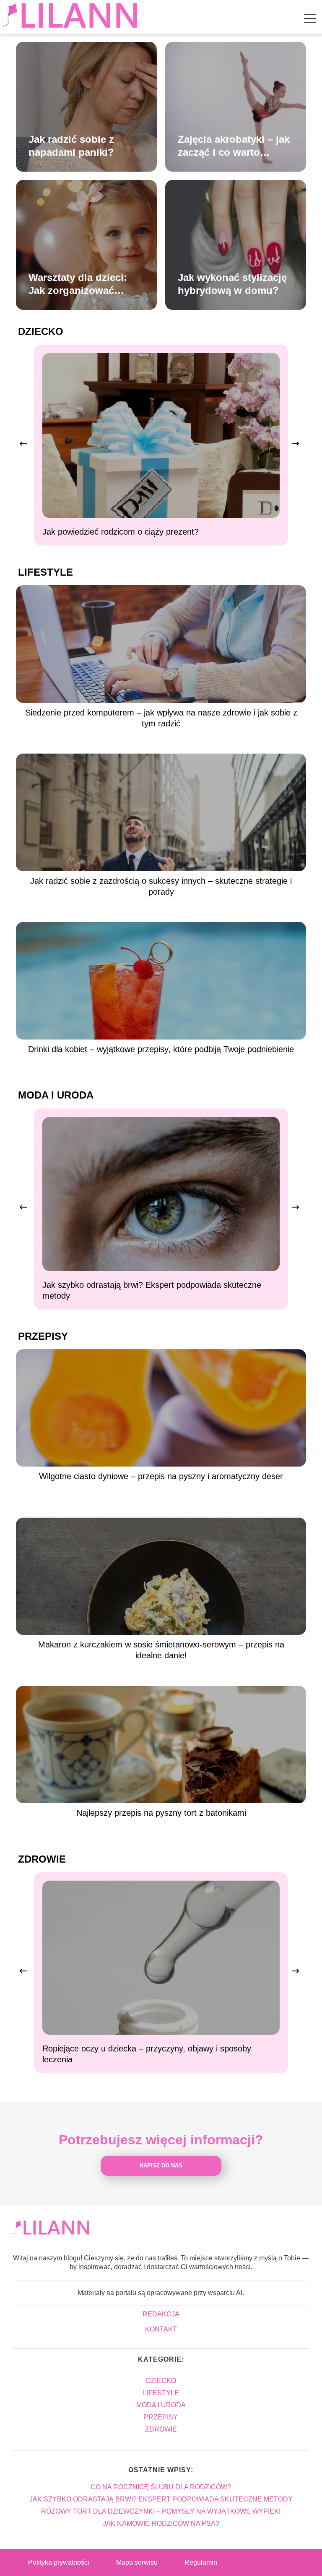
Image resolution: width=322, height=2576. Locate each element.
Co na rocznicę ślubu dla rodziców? (161, 2487)
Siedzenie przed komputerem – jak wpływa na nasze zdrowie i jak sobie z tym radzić (161, 718)
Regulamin (201, 2562)
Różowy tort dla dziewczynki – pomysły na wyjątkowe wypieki (161, 2511)
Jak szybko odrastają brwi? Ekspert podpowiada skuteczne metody (152, 1290)
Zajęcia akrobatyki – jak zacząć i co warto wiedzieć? (234, 146)
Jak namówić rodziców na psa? (161, 2523)
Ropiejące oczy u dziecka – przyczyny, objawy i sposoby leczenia (147, 2054)
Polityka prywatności (59, 2562)
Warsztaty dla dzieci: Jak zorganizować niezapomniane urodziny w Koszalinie (82, 284)
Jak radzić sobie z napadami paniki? (71, 146)
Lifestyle (45, 572)
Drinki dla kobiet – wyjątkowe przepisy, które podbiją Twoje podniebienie (161, 1049)
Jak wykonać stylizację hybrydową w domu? (232, 284)
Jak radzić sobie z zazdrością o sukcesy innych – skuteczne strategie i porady (161, 886)
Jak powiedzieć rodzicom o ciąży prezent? (121, 532)
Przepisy (43, 1336)
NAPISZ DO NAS (161, 2166)
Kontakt (161, 2329)
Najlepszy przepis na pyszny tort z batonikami (161, 1813)
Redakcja (161, 2314)
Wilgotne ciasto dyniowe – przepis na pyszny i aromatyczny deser (161, 1476)
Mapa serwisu (137, 2562)
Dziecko (41, 331)
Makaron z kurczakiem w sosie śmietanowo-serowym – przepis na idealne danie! (161, 1650)
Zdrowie (42, 1859)
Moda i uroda (56, 1095)
